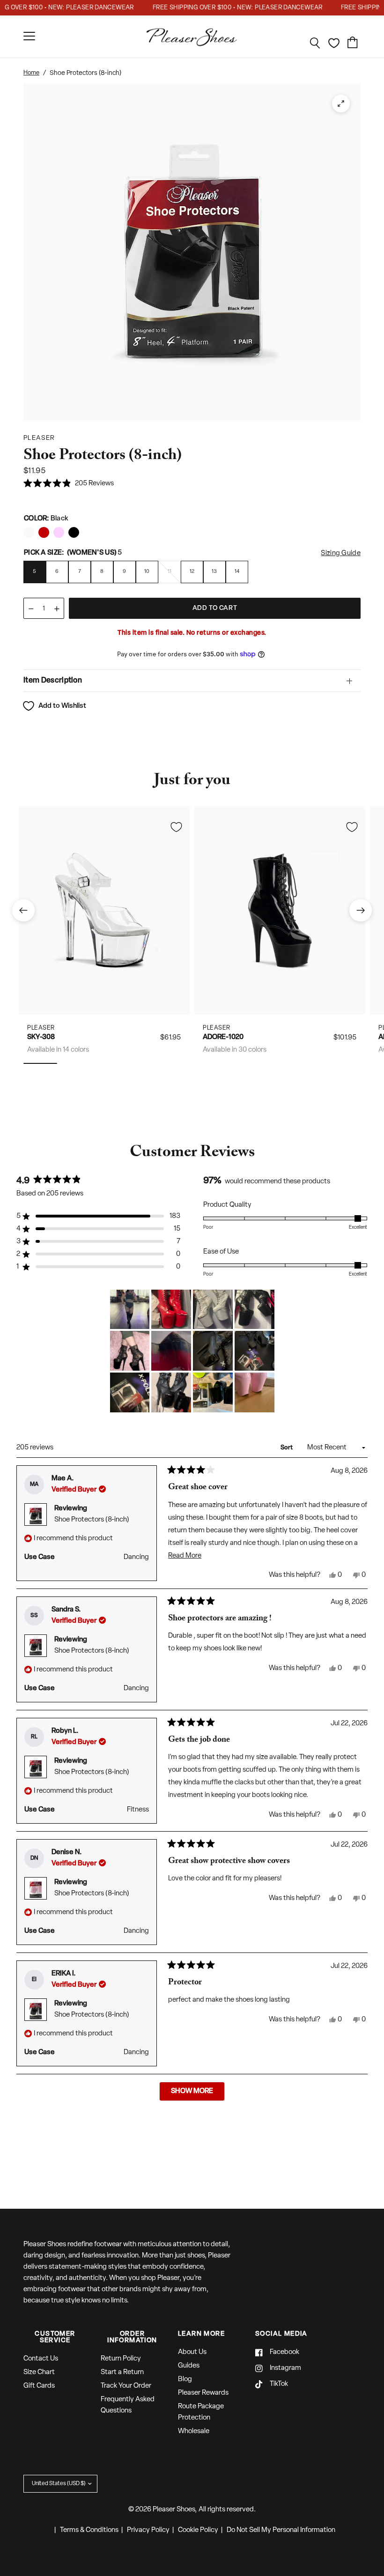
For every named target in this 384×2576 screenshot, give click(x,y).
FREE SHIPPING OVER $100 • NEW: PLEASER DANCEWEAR (222, 8)
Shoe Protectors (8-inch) (92, 1520)
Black (29, 532)
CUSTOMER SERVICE (55, 2338)
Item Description (53, 681)
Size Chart (39, 2372)
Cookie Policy (198, 2530)
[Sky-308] (104, 910)
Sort (287, 1448)
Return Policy (121, 2359)
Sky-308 (41, 1037)
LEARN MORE (201, 2334)
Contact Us (41, 2359)
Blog (185, 2379)
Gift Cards (39, 2386)
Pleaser (41, 1028)
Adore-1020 (223, 1037)
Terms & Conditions (89, 2530)
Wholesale (194, 2431)
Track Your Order (126, 2386)
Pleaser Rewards (203, 2393)
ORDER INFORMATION (132, 2338)
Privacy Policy (148, 2530)
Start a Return (122, 2372)
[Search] (315, 43)
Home (31, 73)
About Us (192, 2352)
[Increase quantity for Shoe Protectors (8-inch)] (57, 609)
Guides (189, 2366)
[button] (69, 484)
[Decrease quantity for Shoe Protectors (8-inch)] (31, 609)
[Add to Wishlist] (176, 827)
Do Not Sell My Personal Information (281, 2530)
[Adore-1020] (280, 910)
